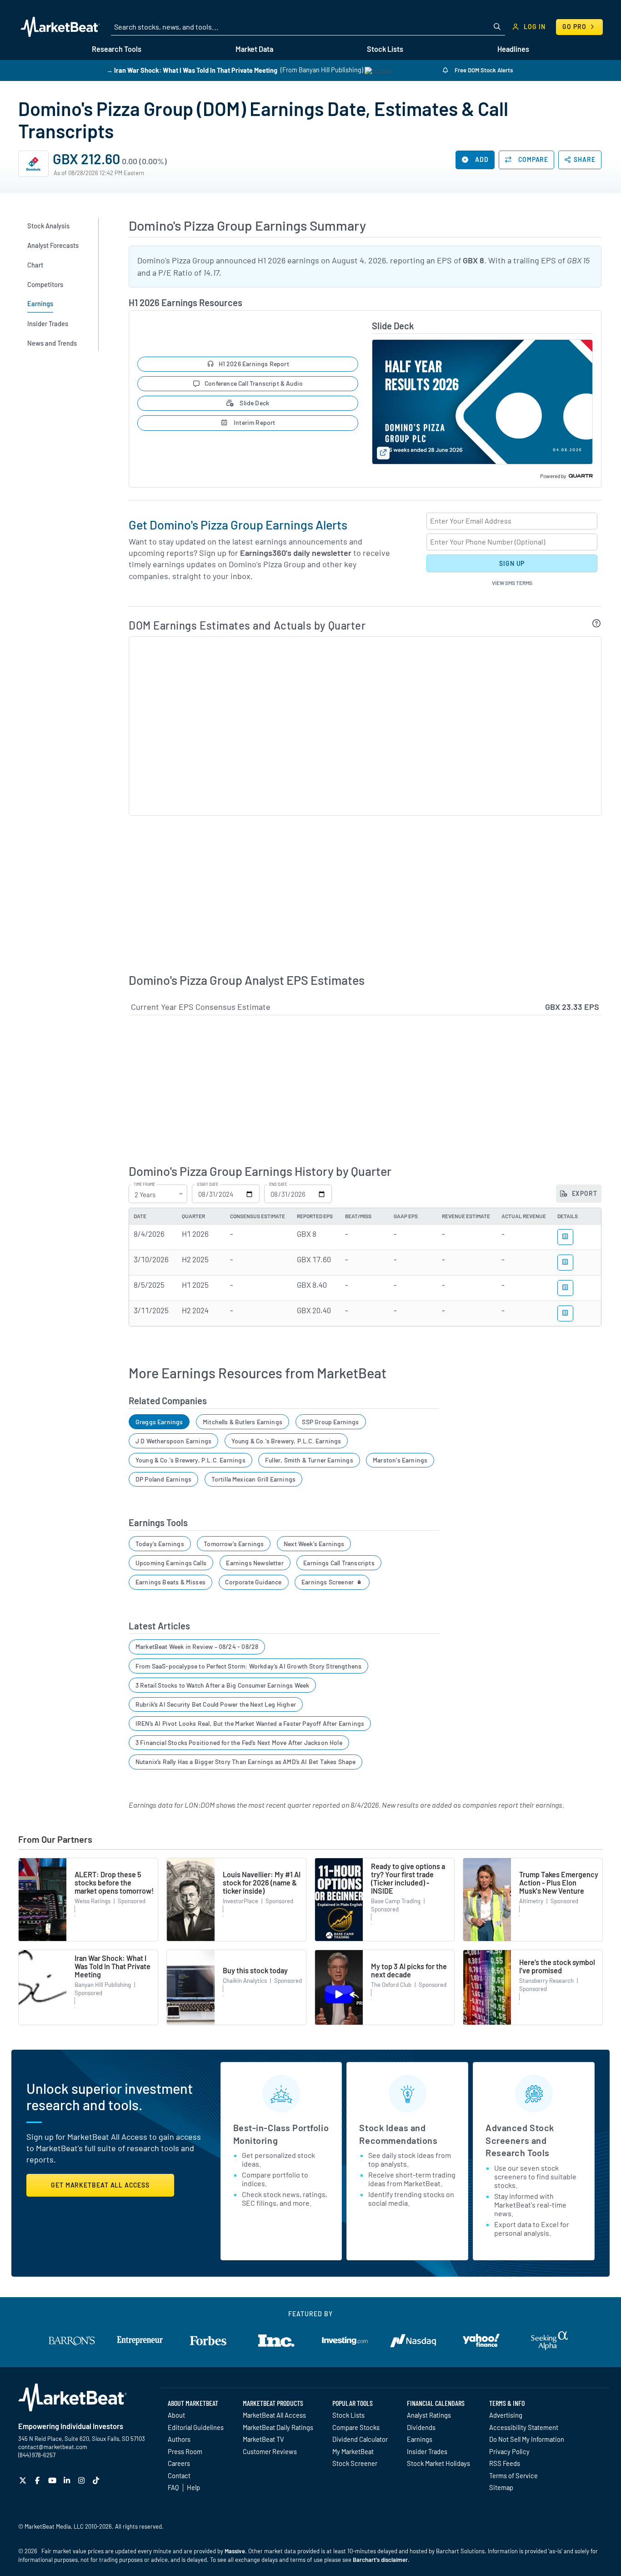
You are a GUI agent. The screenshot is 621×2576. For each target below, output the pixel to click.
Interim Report (254, 422)
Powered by (553, 476)
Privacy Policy (509, 2451)
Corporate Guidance (253, 1582)
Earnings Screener (328, 1582)
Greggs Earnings (159, 1422)
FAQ (173, 2487)
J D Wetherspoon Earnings (173, 1441)
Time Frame (144, 1185)
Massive (235, 2551)
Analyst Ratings (429, 2415)
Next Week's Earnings (314, 1544)
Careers (179, 2463)
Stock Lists (348, 2415)
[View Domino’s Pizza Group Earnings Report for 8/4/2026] (565, 1237)
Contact (179, 2475)
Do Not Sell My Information (527, 2439)
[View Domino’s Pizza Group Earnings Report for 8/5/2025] (565, 1288)
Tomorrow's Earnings (234, 1544)
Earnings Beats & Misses (170, 1582)
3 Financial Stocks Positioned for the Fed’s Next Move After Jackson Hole (239, 1742)
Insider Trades (427, 2451)
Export (584, 1193)
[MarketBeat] (60, 27)
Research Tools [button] (117, 49)
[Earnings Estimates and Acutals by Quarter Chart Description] (597, 623)
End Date (278, 1185)
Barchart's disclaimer (380, 2560)
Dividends (421, 2427)
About (176, 2415)
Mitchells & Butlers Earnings (243, 1422)
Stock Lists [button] (385, 49)
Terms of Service (513, 2475)
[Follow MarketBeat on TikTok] (97, 2480)
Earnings (420, 2439)
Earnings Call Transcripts (339, 1563)
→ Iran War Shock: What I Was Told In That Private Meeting (192, 70)
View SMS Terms (512, 583)
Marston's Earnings (400, 1460)
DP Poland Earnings (163, 1479)
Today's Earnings (160, 1544)
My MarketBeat (353, 2451)
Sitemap (501, 2487)
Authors (179, 2439)
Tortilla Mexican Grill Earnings (254, 1479)
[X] (24, 2480)
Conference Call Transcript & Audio (254, 383)
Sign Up (512, 563)
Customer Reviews (270, 2451)
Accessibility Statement (524, 2427)
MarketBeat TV (263, 2439)
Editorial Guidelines (196, 2427)
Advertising (506, 2415)
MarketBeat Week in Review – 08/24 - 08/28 (197, 1646)
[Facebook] (38, 2480)
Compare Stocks (356, 2427)
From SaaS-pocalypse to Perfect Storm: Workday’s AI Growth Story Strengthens (249, 1666)
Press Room (185, 2451)
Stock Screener (355, 2463)
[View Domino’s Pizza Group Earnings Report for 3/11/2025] (565, 1313)
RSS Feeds (505, 2463)
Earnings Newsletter (255, 1563)
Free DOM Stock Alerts (483, 70)
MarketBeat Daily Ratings (278, 2427)
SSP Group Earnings (330, 1422)
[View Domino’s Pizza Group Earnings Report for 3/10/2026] (565, 1263)
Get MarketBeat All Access (100, 2185)
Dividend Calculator (360, 2439)
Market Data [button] (254, 49)
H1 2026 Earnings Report (254, 364)
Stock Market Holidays (438, 2463)
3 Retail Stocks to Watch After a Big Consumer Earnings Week (223, 1685)
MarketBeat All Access (274, 2415)
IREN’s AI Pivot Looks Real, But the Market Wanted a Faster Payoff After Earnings (250, 1723)
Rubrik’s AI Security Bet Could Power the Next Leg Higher (216, 1704)
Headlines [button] (513, 49)
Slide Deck (254, 403)
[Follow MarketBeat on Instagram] (83, 2480)
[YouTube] (53, 2480)
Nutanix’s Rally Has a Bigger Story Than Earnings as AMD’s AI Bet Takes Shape (246, 1762)
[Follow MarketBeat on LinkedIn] (68, 2480)
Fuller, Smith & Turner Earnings (309, 1460)
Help (193, 2487)
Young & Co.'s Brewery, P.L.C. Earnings (286, 1441)
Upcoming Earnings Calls (171, 1563)
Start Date (208, 1185)
